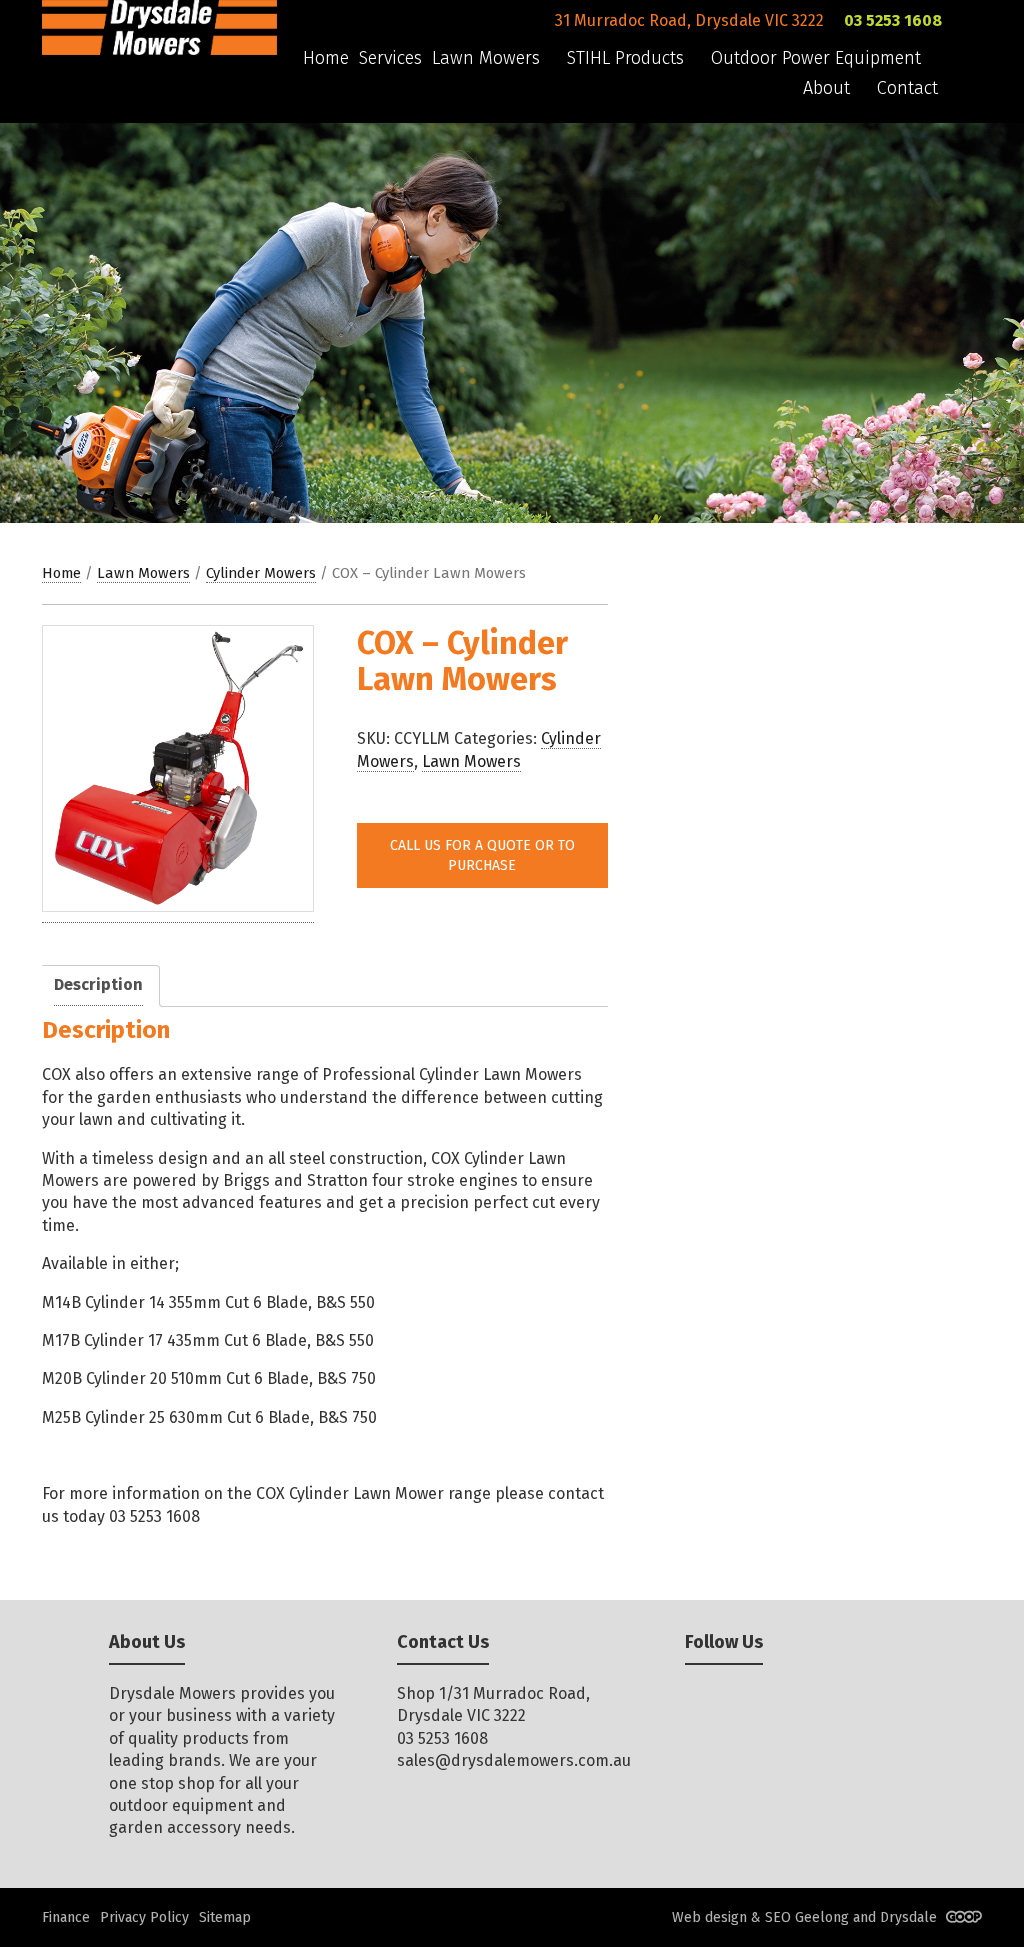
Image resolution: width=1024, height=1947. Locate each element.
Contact (907, 88)
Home (326, 58)
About (826, 88)
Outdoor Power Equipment (816, 58)
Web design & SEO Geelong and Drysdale (806, 1917)
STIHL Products (625, 58)
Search (973, 121)
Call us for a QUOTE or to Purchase (482, 855)
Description (98, 984)
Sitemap (225, 1917)
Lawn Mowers (486, 58)
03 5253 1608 (893, 20)
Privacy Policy (144, 1917)
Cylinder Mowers (261, 573)
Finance (66, 1917)
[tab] (98, 985)
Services (390, 58)
